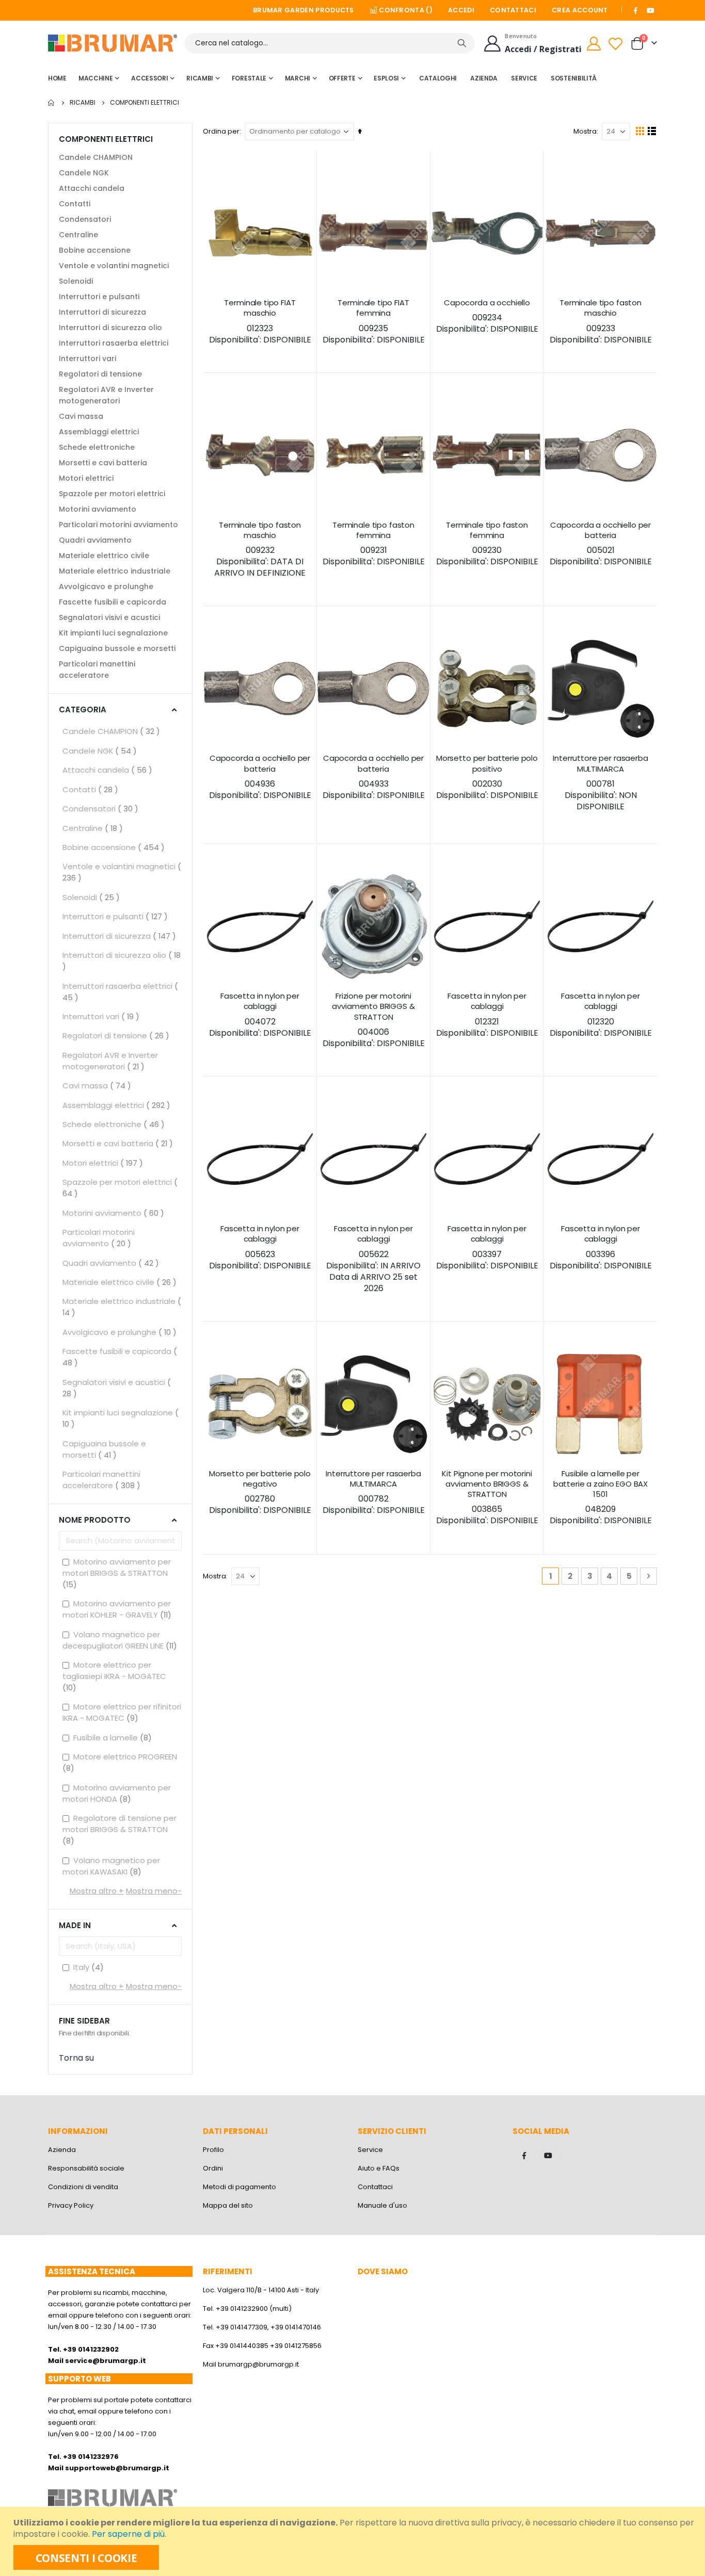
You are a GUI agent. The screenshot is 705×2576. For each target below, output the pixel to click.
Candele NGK (84, 173)
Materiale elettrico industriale (115, 571)
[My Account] (594, 44)
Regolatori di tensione (100, 374)
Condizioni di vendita (83, 2187)
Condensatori (85, 219)
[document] (354, 2541)
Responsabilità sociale (86, 2168)
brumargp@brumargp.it (258, 2364)
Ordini (213, 2168)
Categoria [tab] (83, 710)
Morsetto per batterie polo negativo (260, 1493)
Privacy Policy (71, 2205)
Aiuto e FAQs (379, 2168)
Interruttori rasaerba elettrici (114, 343)
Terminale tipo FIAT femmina (374, 322)
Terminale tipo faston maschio (601, 322)
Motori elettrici (86, 478)
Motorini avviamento (98, 509)
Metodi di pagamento (239, 2187)
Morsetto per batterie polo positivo (487, 777)
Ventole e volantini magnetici (114, 266)
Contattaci (513, 10)
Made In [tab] (75, 1925)
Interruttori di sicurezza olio (110, 328)
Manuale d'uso (382, 2205)
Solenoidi (76, 281)
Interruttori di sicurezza (102, 312)
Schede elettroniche (97, 447)
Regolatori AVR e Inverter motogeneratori (106, 395)
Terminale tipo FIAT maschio (260, 322)
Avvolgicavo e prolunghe (106, 586)
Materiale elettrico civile (104, 556)
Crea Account (580, 10)
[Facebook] (636, 10)
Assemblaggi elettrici (99, 432)
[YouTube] (650, 10)
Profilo (213, 2150)
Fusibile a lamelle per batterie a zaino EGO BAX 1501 (601, 1498)
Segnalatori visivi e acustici (109, 617)
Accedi (461, 10)
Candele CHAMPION (96, 157)
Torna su (76, 2058)
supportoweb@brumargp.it (117, 2468)
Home (52, 103)
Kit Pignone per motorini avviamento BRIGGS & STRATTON (487, 1498)
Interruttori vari (87, 358)
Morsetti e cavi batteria (103, 463)
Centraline (78, 235)
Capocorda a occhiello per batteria (601, 544)
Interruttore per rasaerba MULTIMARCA (600, 783)
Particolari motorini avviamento (118, 525)
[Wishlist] (617, 44)
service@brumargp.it (106, 2361)
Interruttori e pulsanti (99, 297)
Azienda (62, 2150)
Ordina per (221, 131)
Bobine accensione (95, 250)
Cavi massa (81, 416)
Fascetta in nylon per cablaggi (260, 1015)
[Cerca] (462, 43)
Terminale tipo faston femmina (374, 544)
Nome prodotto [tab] (95, 1520)
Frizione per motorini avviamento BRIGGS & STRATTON (374, 1020)
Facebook (524, 2156)
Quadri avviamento (95, 540)
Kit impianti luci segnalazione (113, 633)
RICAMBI (83, 103)
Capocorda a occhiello (487, 316)
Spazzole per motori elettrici (112, 494)
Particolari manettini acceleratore (97, 670)
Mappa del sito (228, 2205)
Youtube (548, 2156)
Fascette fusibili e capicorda (113, 602)
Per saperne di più (128, 2534)
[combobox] (330, 43)
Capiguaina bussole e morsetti (117, 648)
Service (370, 2150)
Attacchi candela (92, 188)
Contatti (75, 204)
